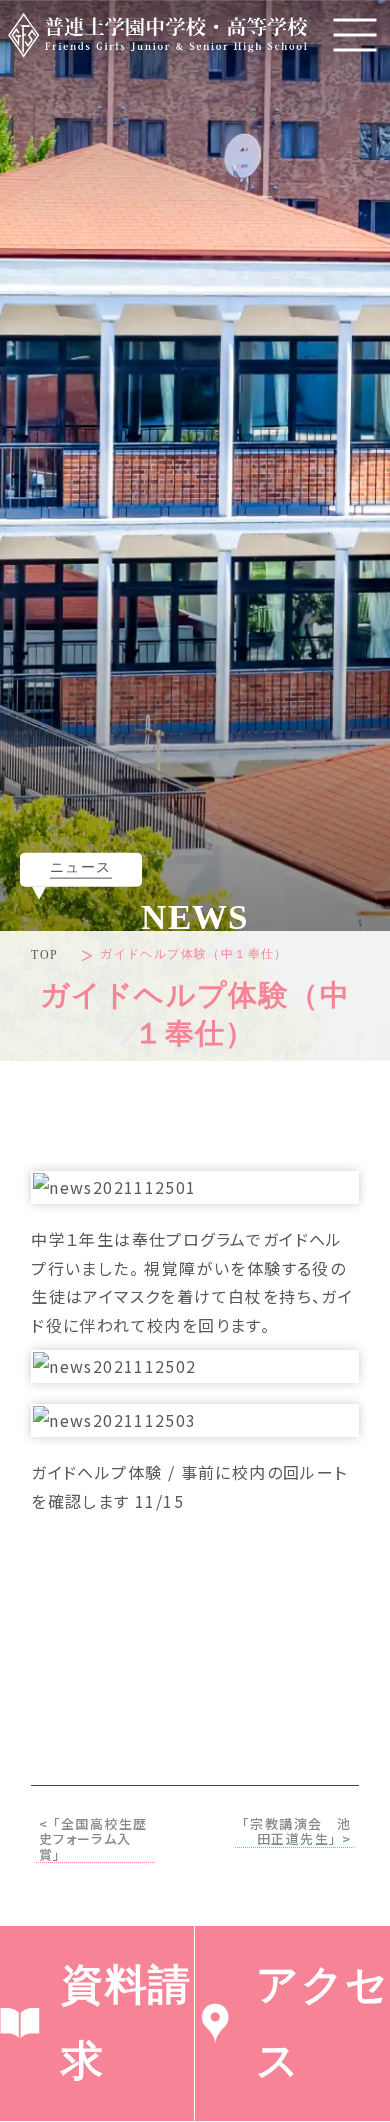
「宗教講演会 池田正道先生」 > (296, 1832)
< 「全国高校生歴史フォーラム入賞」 (93, 1840)
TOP (44, 955)
